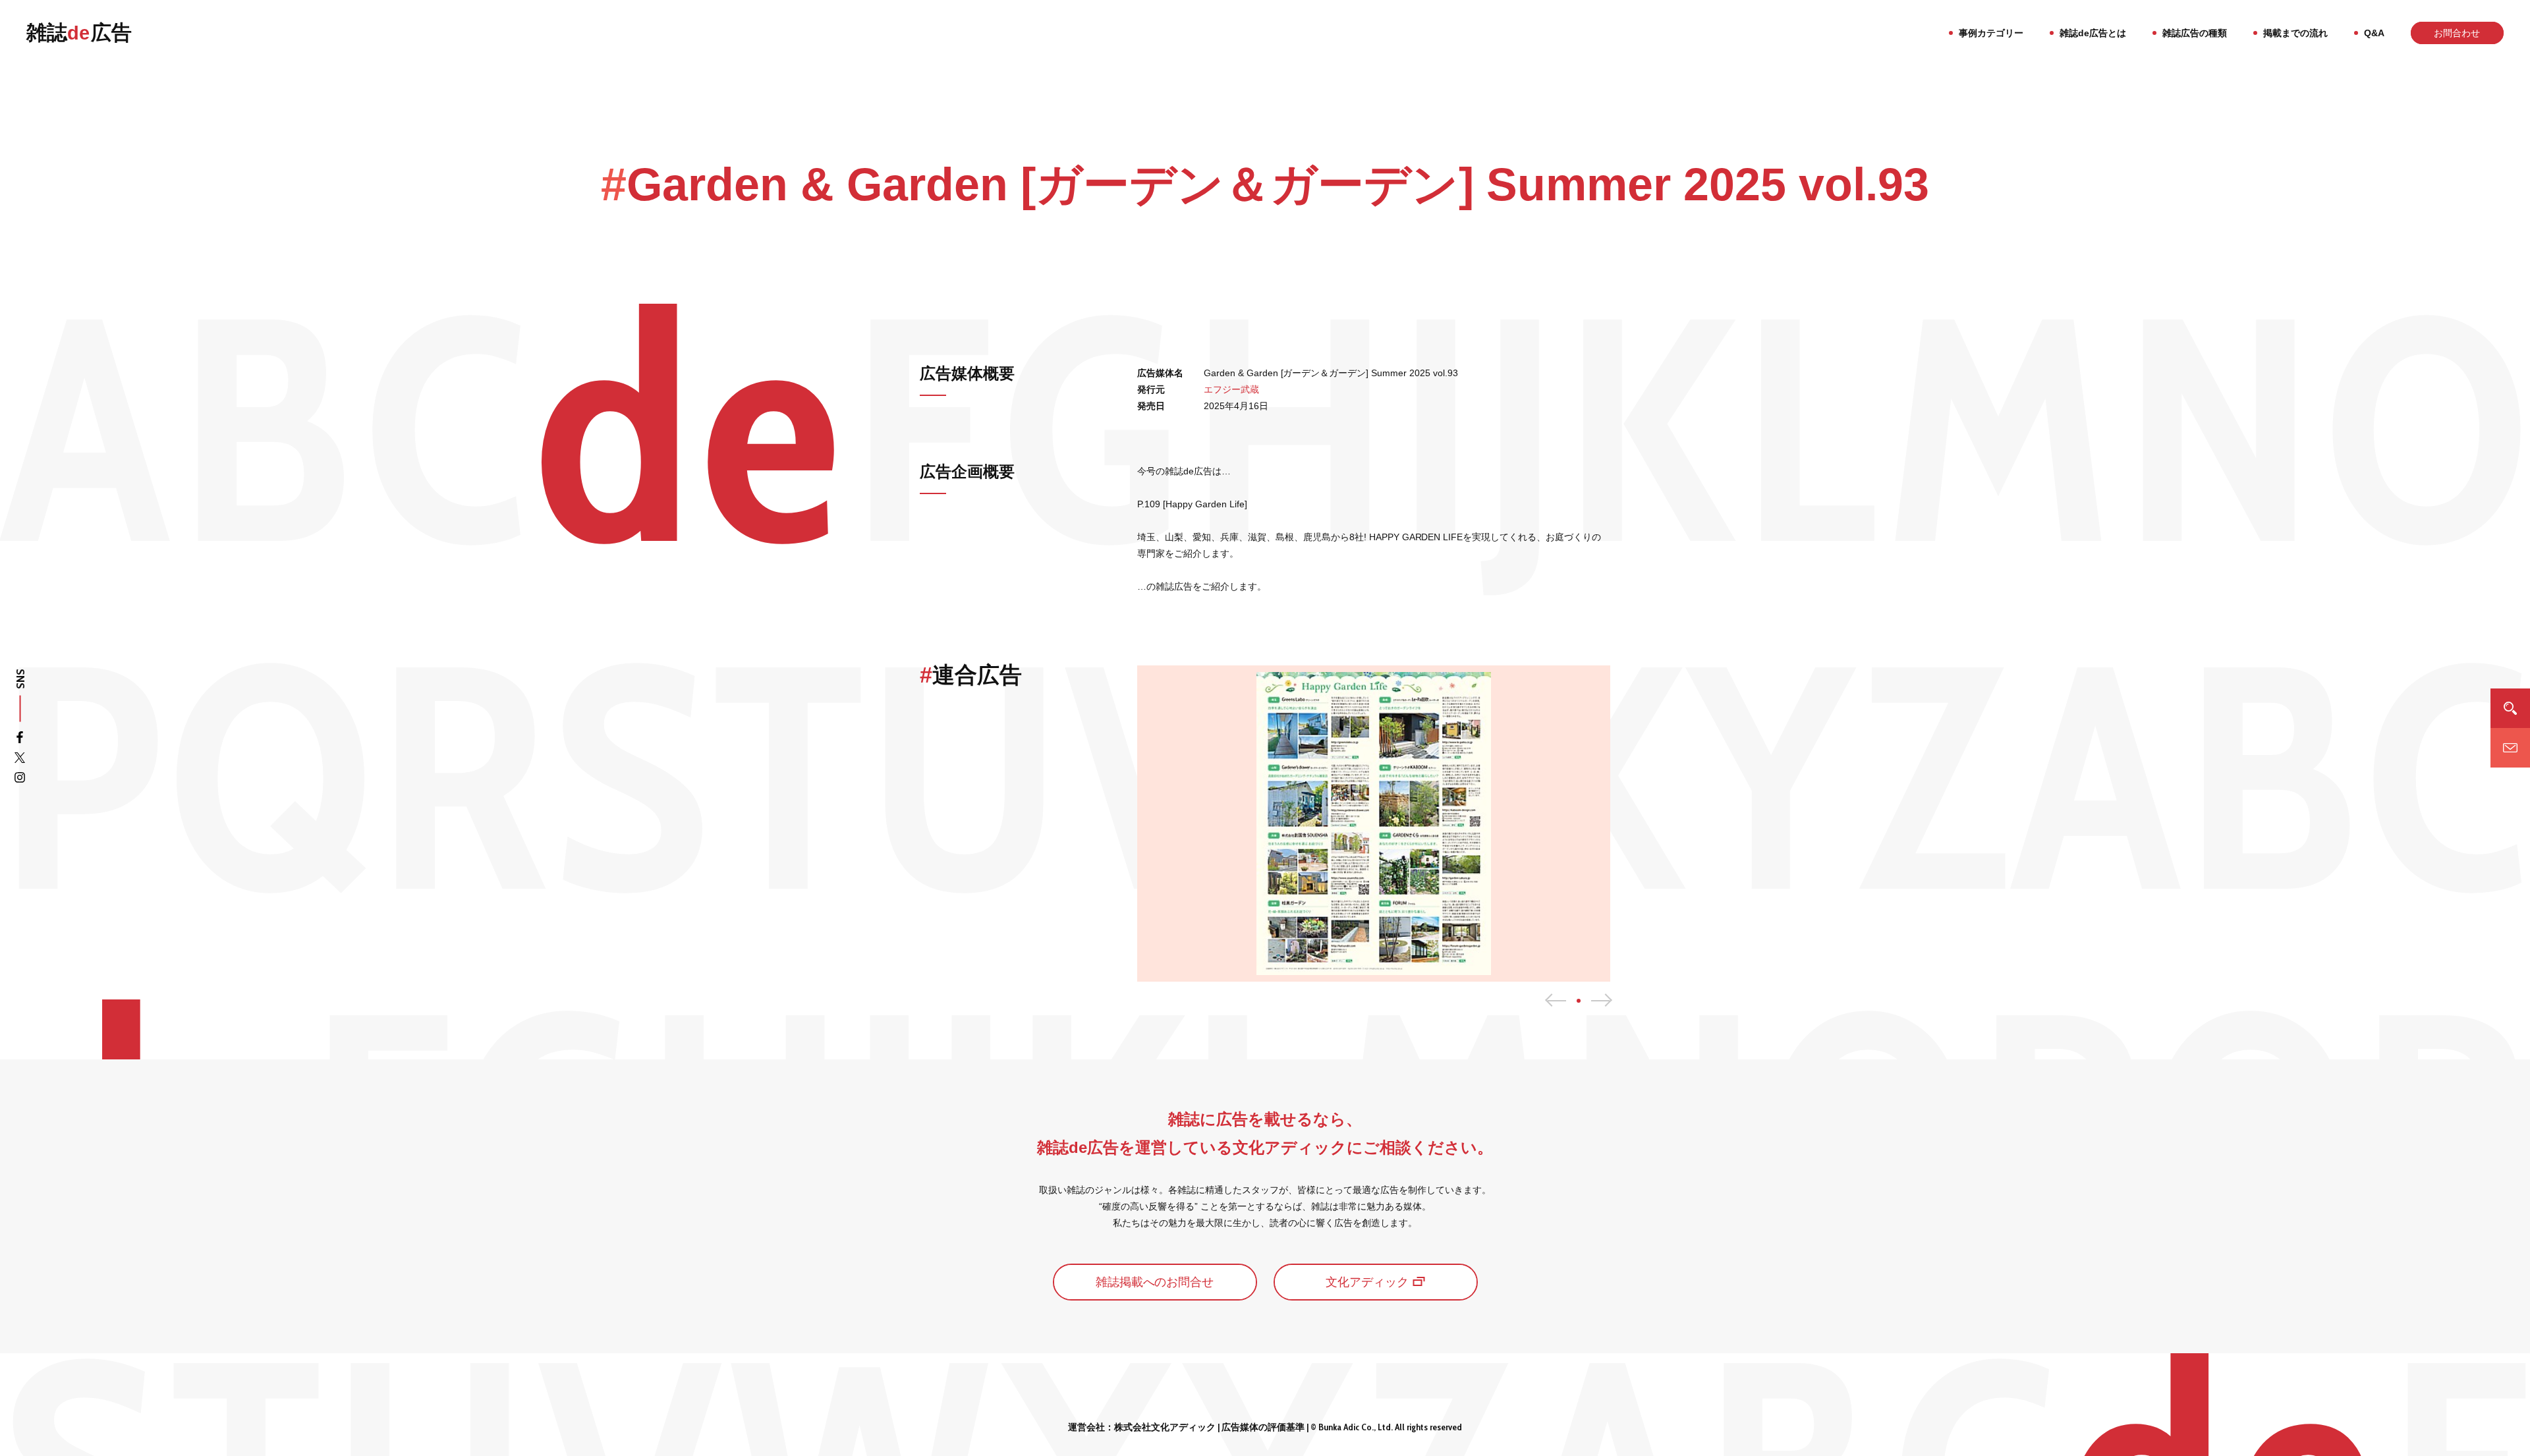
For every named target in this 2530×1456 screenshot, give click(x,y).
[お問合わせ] (2510, 748)
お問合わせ (2457, 33)
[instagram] (20, 780)
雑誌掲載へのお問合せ (1155, 1282)
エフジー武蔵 (1231, 389)
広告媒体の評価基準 (1263, 1427)
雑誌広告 (79, 33)
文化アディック (1367, 1282)
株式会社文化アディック (1165, 1427)
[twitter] (20, 760)
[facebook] (20, 740)
